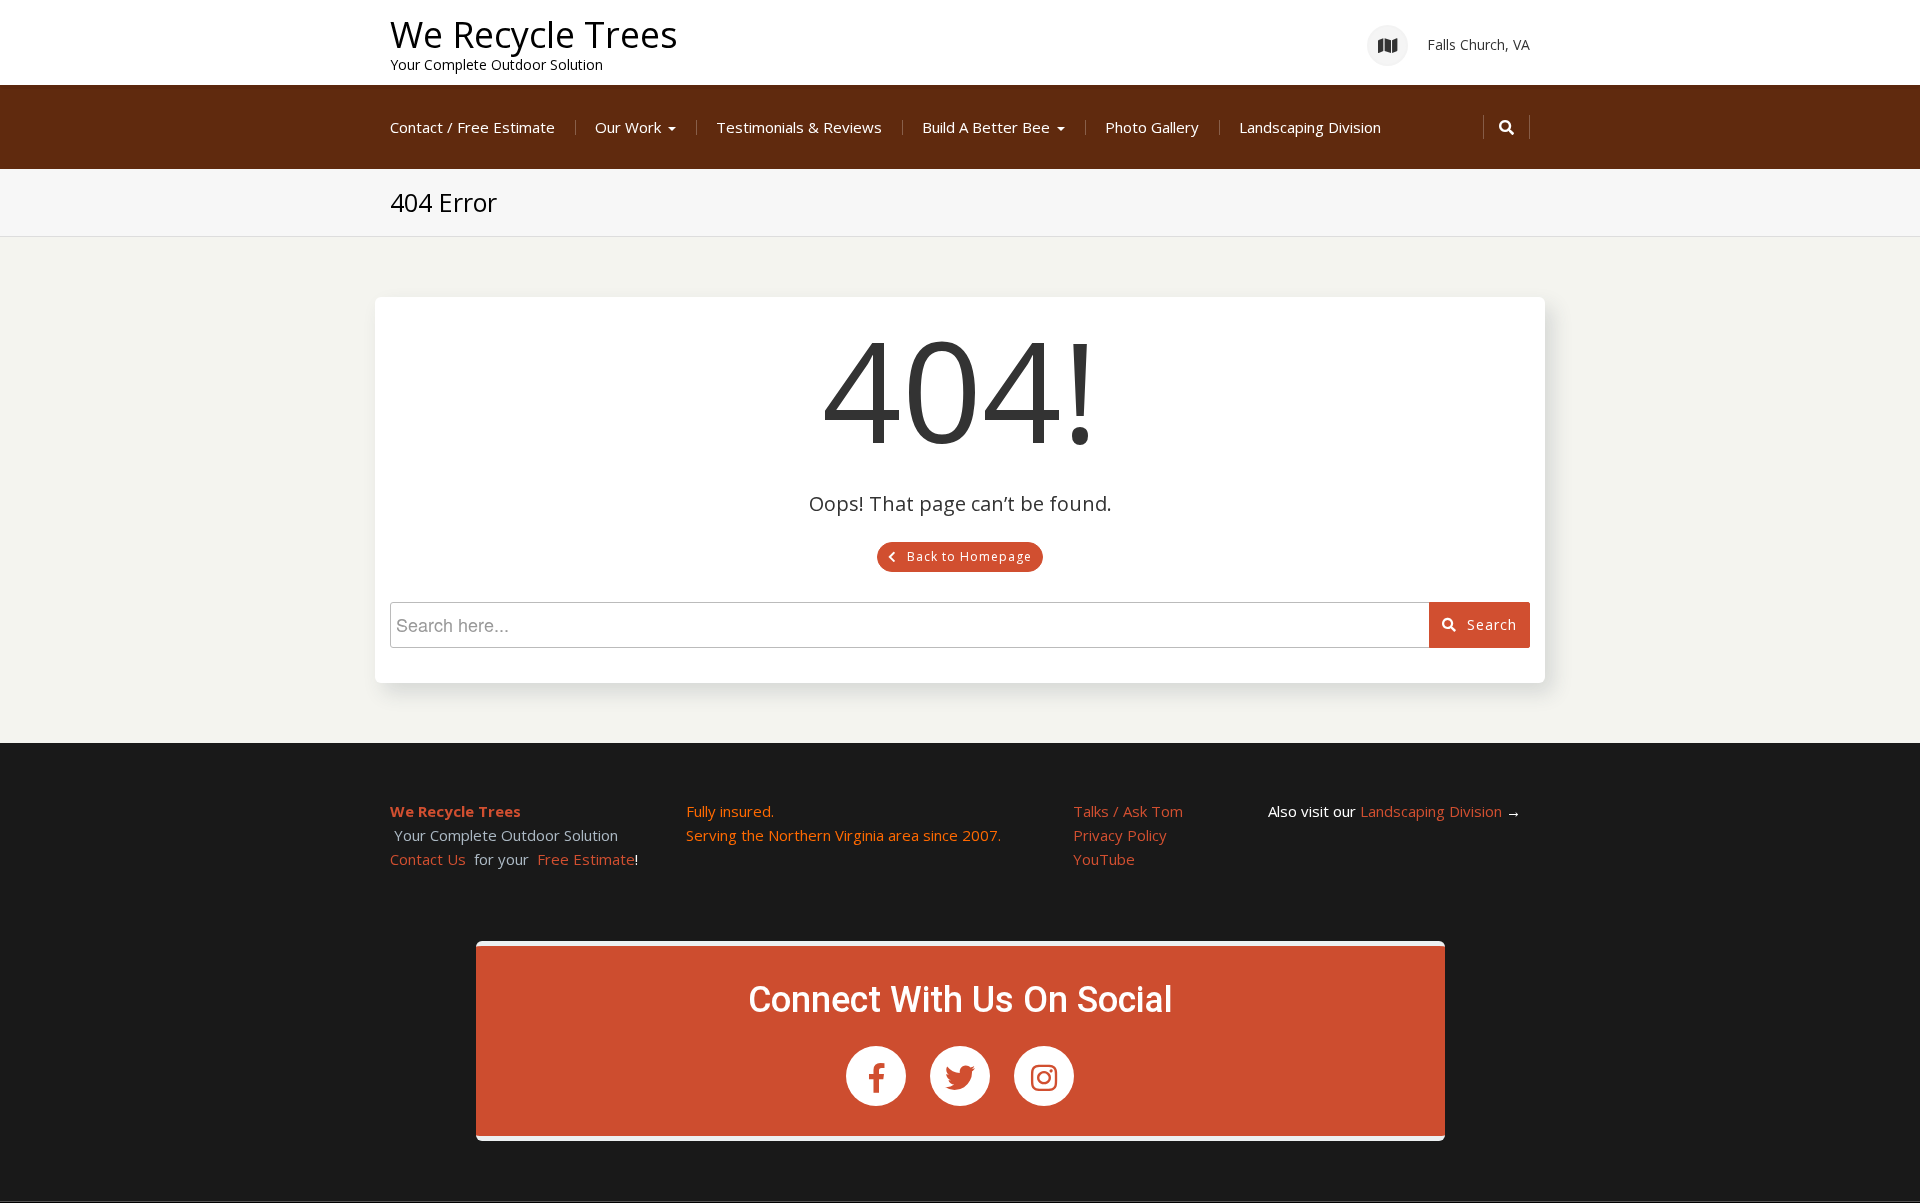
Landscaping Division (1310, 127)
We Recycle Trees (534, 34)
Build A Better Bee (986, 127)
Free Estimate (586, 859)
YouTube (1104, 859)
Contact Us (428, 859)
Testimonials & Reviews (799, 127)
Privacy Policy (1120, 835)
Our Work (628, 127)
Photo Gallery (1152, 127)
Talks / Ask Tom (1128, 811)
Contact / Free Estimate (472, 127)
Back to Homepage (969, 556)
